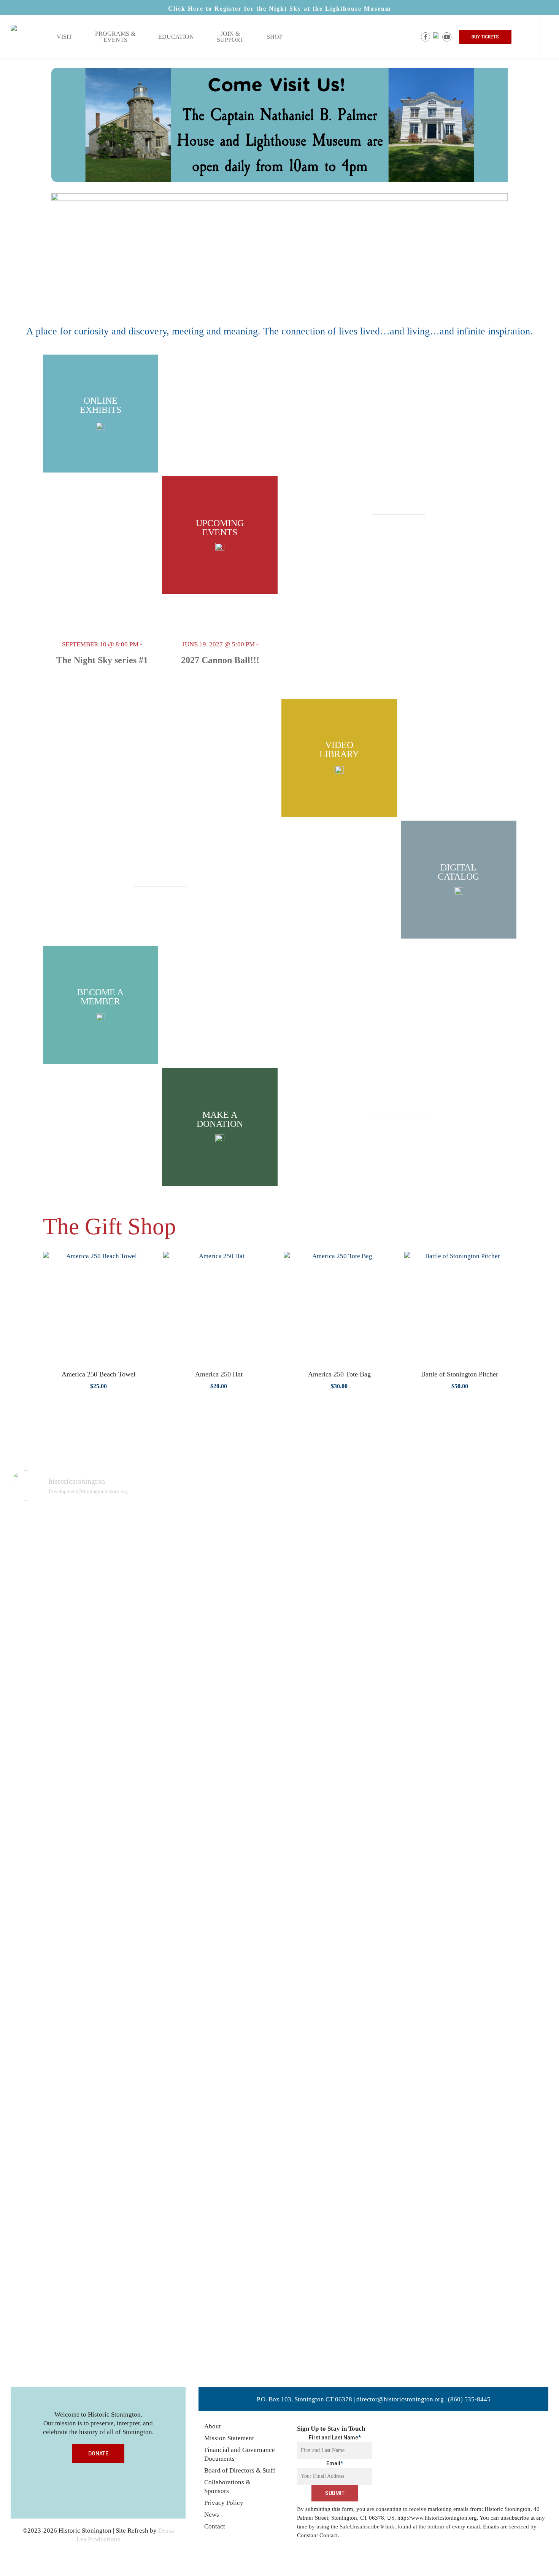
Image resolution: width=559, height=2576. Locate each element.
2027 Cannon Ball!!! (220, 660)
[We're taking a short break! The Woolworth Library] (360, 1597)
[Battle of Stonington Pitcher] (460, 1307)
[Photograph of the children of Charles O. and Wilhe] (36, 1593)
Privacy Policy (224, 2503)
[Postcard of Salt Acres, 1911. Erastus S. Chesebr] (198, 1939)
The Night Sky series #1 (102, 660)
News (212, 2515)
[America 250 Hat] (219, 1307)
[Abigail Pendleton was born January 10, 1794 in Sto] (306, 1777)
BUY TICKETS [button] (485, 37)
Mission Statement (229, 2438)
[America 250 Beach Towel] (98, 1307)
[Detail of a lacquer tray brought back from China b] (523, 1597)
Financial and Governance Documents (240, 2454)
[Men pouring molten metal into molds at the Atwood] (253, 1667)
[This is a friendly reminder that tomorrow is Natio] (90, 1650)
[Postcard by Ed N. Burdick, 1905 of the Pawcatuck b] (415, 1602)
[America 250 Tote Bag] (339, 1307)
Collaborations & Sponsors (227, 2487)
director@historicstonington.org (400, 2399)
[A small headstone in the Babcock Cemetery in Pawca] (469, 1939)
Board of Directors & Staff (240, 2470)
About (213, 2426)
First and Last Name (335, 2438)
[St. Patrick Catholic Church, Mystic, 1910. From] (144, 1882)
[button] (399, 508)
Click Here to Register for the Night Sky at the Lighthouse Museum (279, 9)
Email (335, 2463)
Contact (215, 2526)
